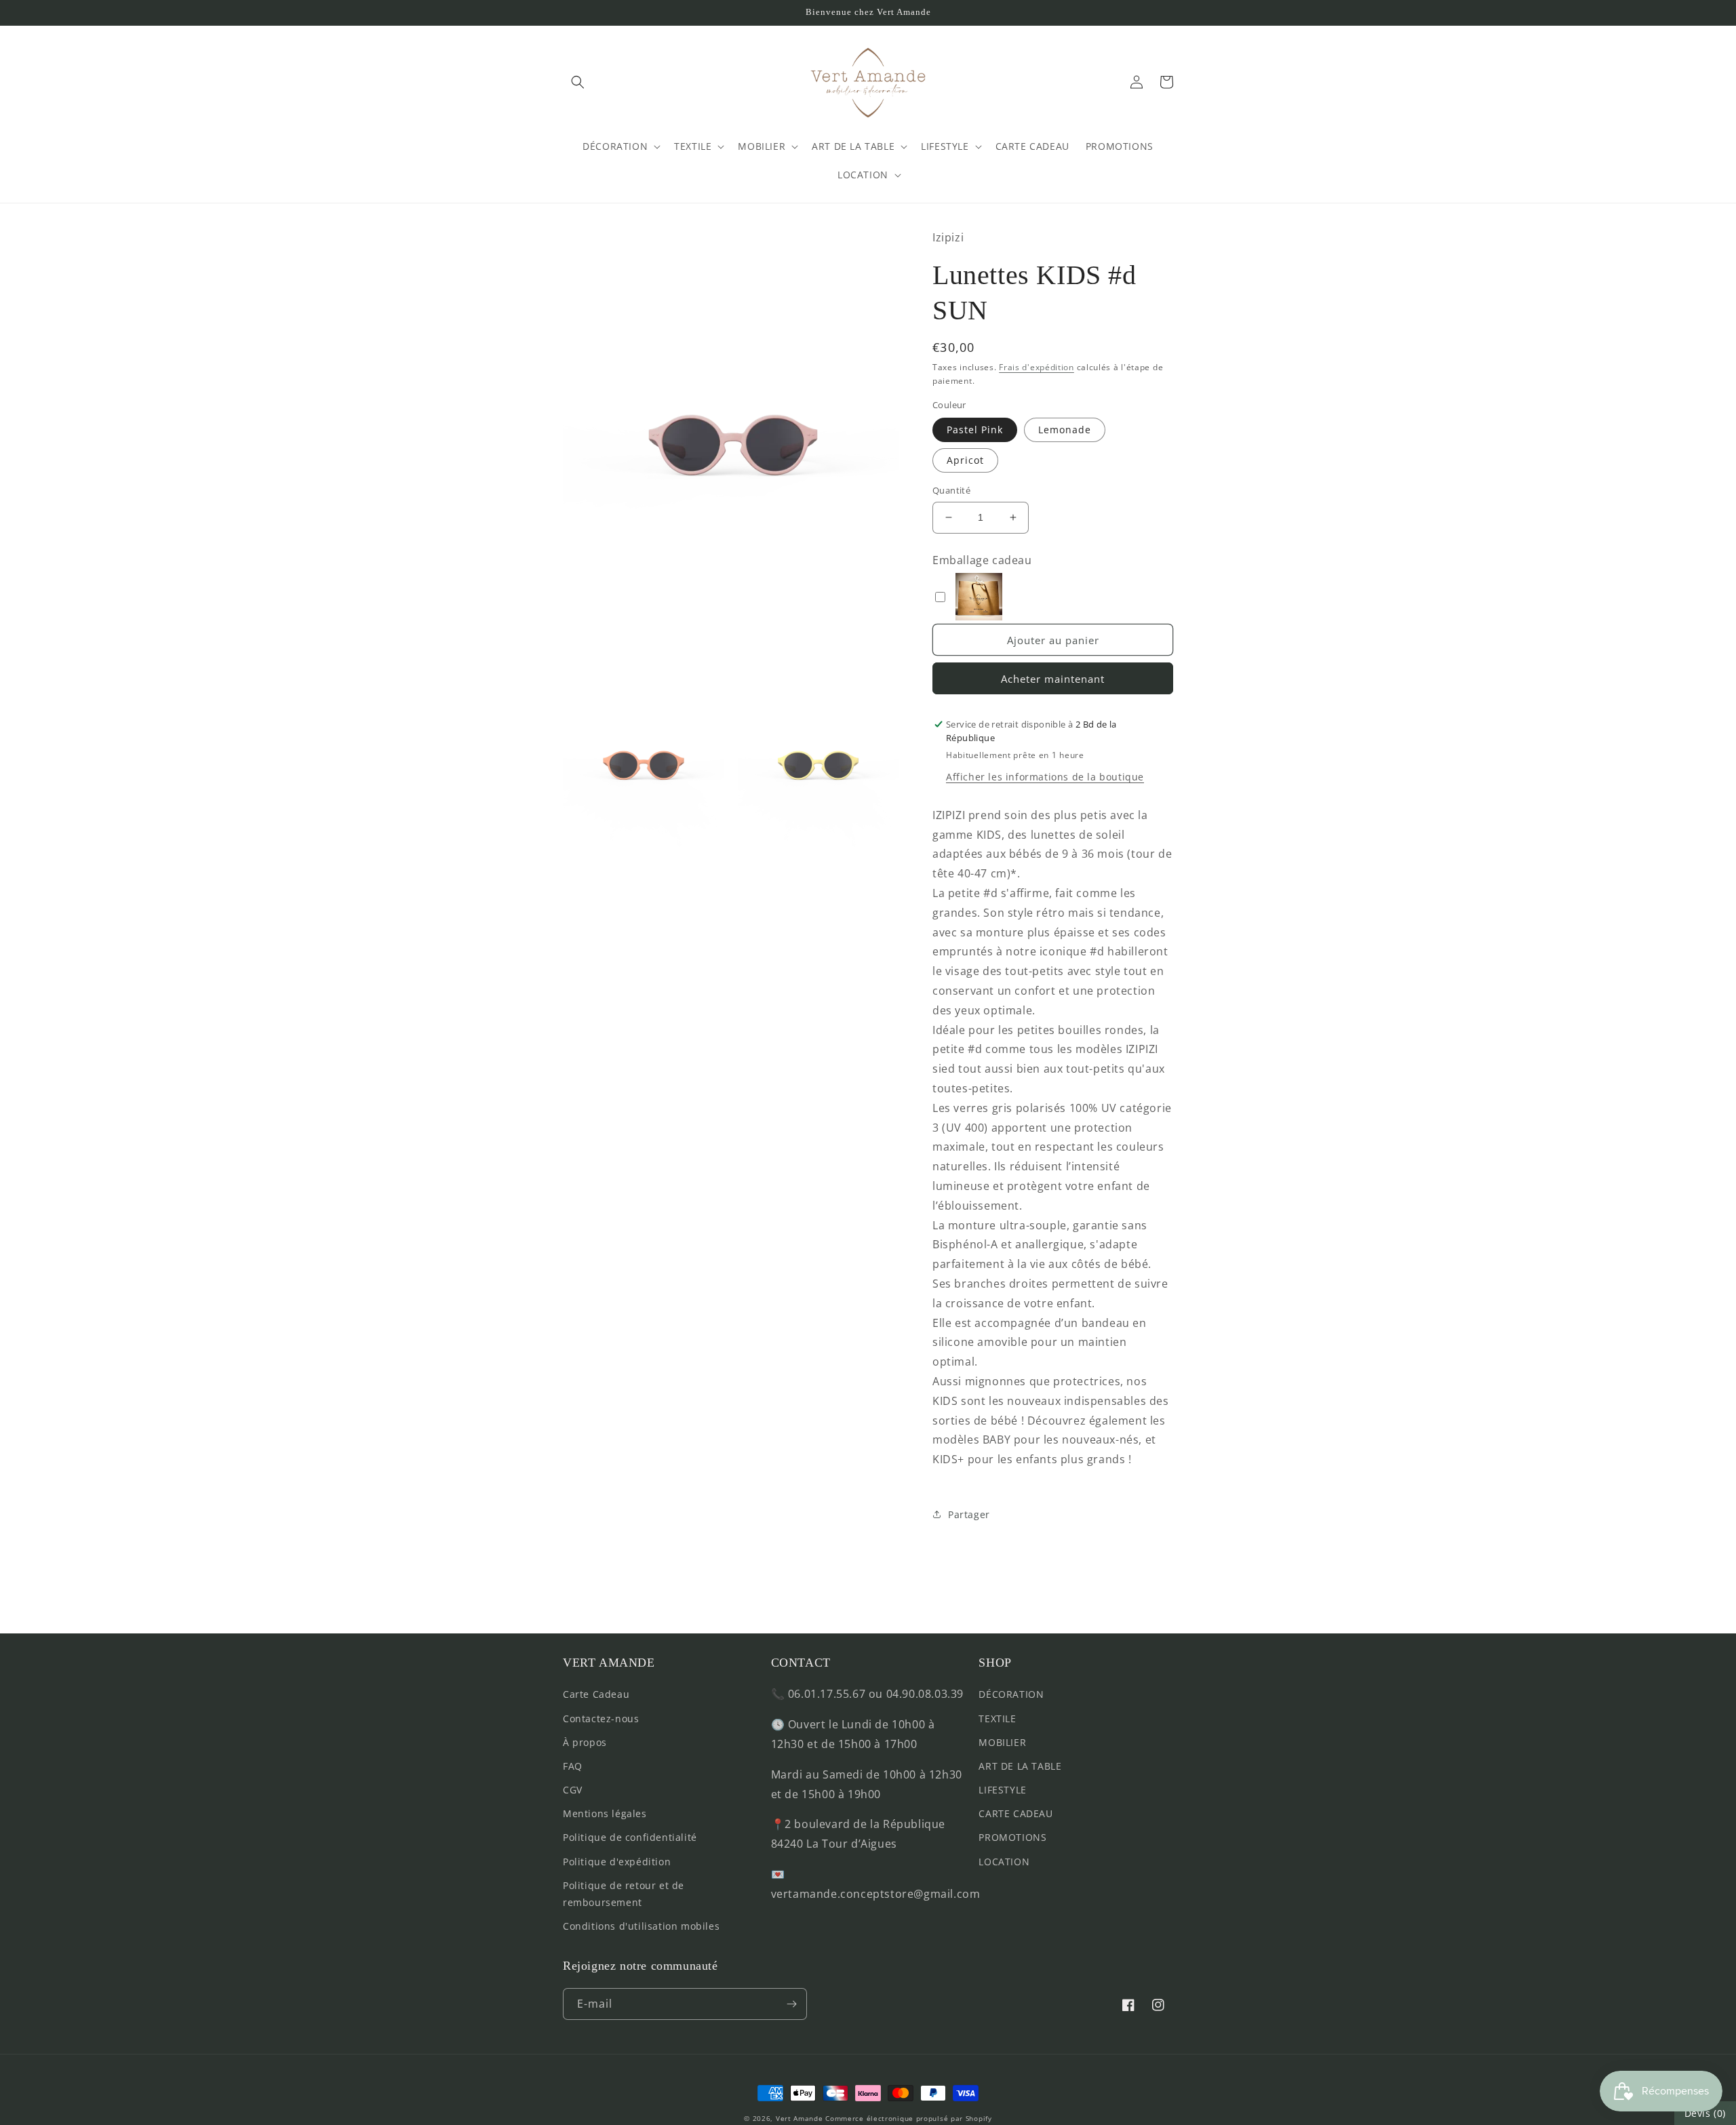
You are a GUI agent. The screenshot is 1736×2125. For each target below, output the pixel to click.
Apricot (965, 460)
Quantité (951, 490)
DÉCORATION (1011, 1694)
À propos (585, 1742)
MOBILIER (1002, 1742)
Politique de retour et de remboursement (624, 1894)
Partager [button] (969, 1514)
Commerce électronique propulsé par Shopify (908, 2118)
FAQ (573, 1766)
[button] (578, 82)
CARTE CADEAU (1015, 1813)
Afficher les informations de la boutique (1045, 777)
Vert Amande (800, 2118)
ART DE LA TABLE (1020, 1766)
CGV (573, 1790)
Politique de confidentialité (630, 1837)
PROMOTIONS (1012, 1837)
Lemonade (1065, 430)
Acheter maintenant (1053, 679)
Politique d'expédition (617, 1862)
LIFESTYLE (1002, 1790)
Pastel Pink (975, 430)
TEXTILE (997, 1719)
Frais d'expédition (1037, 367)
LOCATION (1004, 1862)
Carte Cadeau (596, 1694)
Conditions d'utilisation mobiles (641, 1926)
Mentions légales (605, 1813)
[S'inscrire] (791, 2004)
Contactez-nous (601, 1719)
